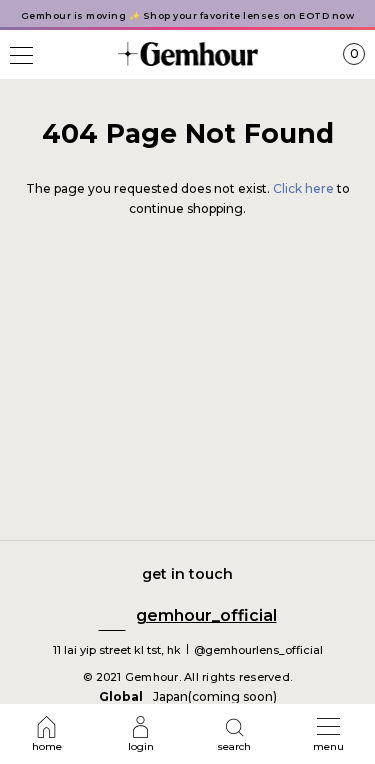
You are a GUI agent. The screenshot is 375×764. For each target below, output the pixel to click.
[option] (187, 15)
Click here (305, 188)
